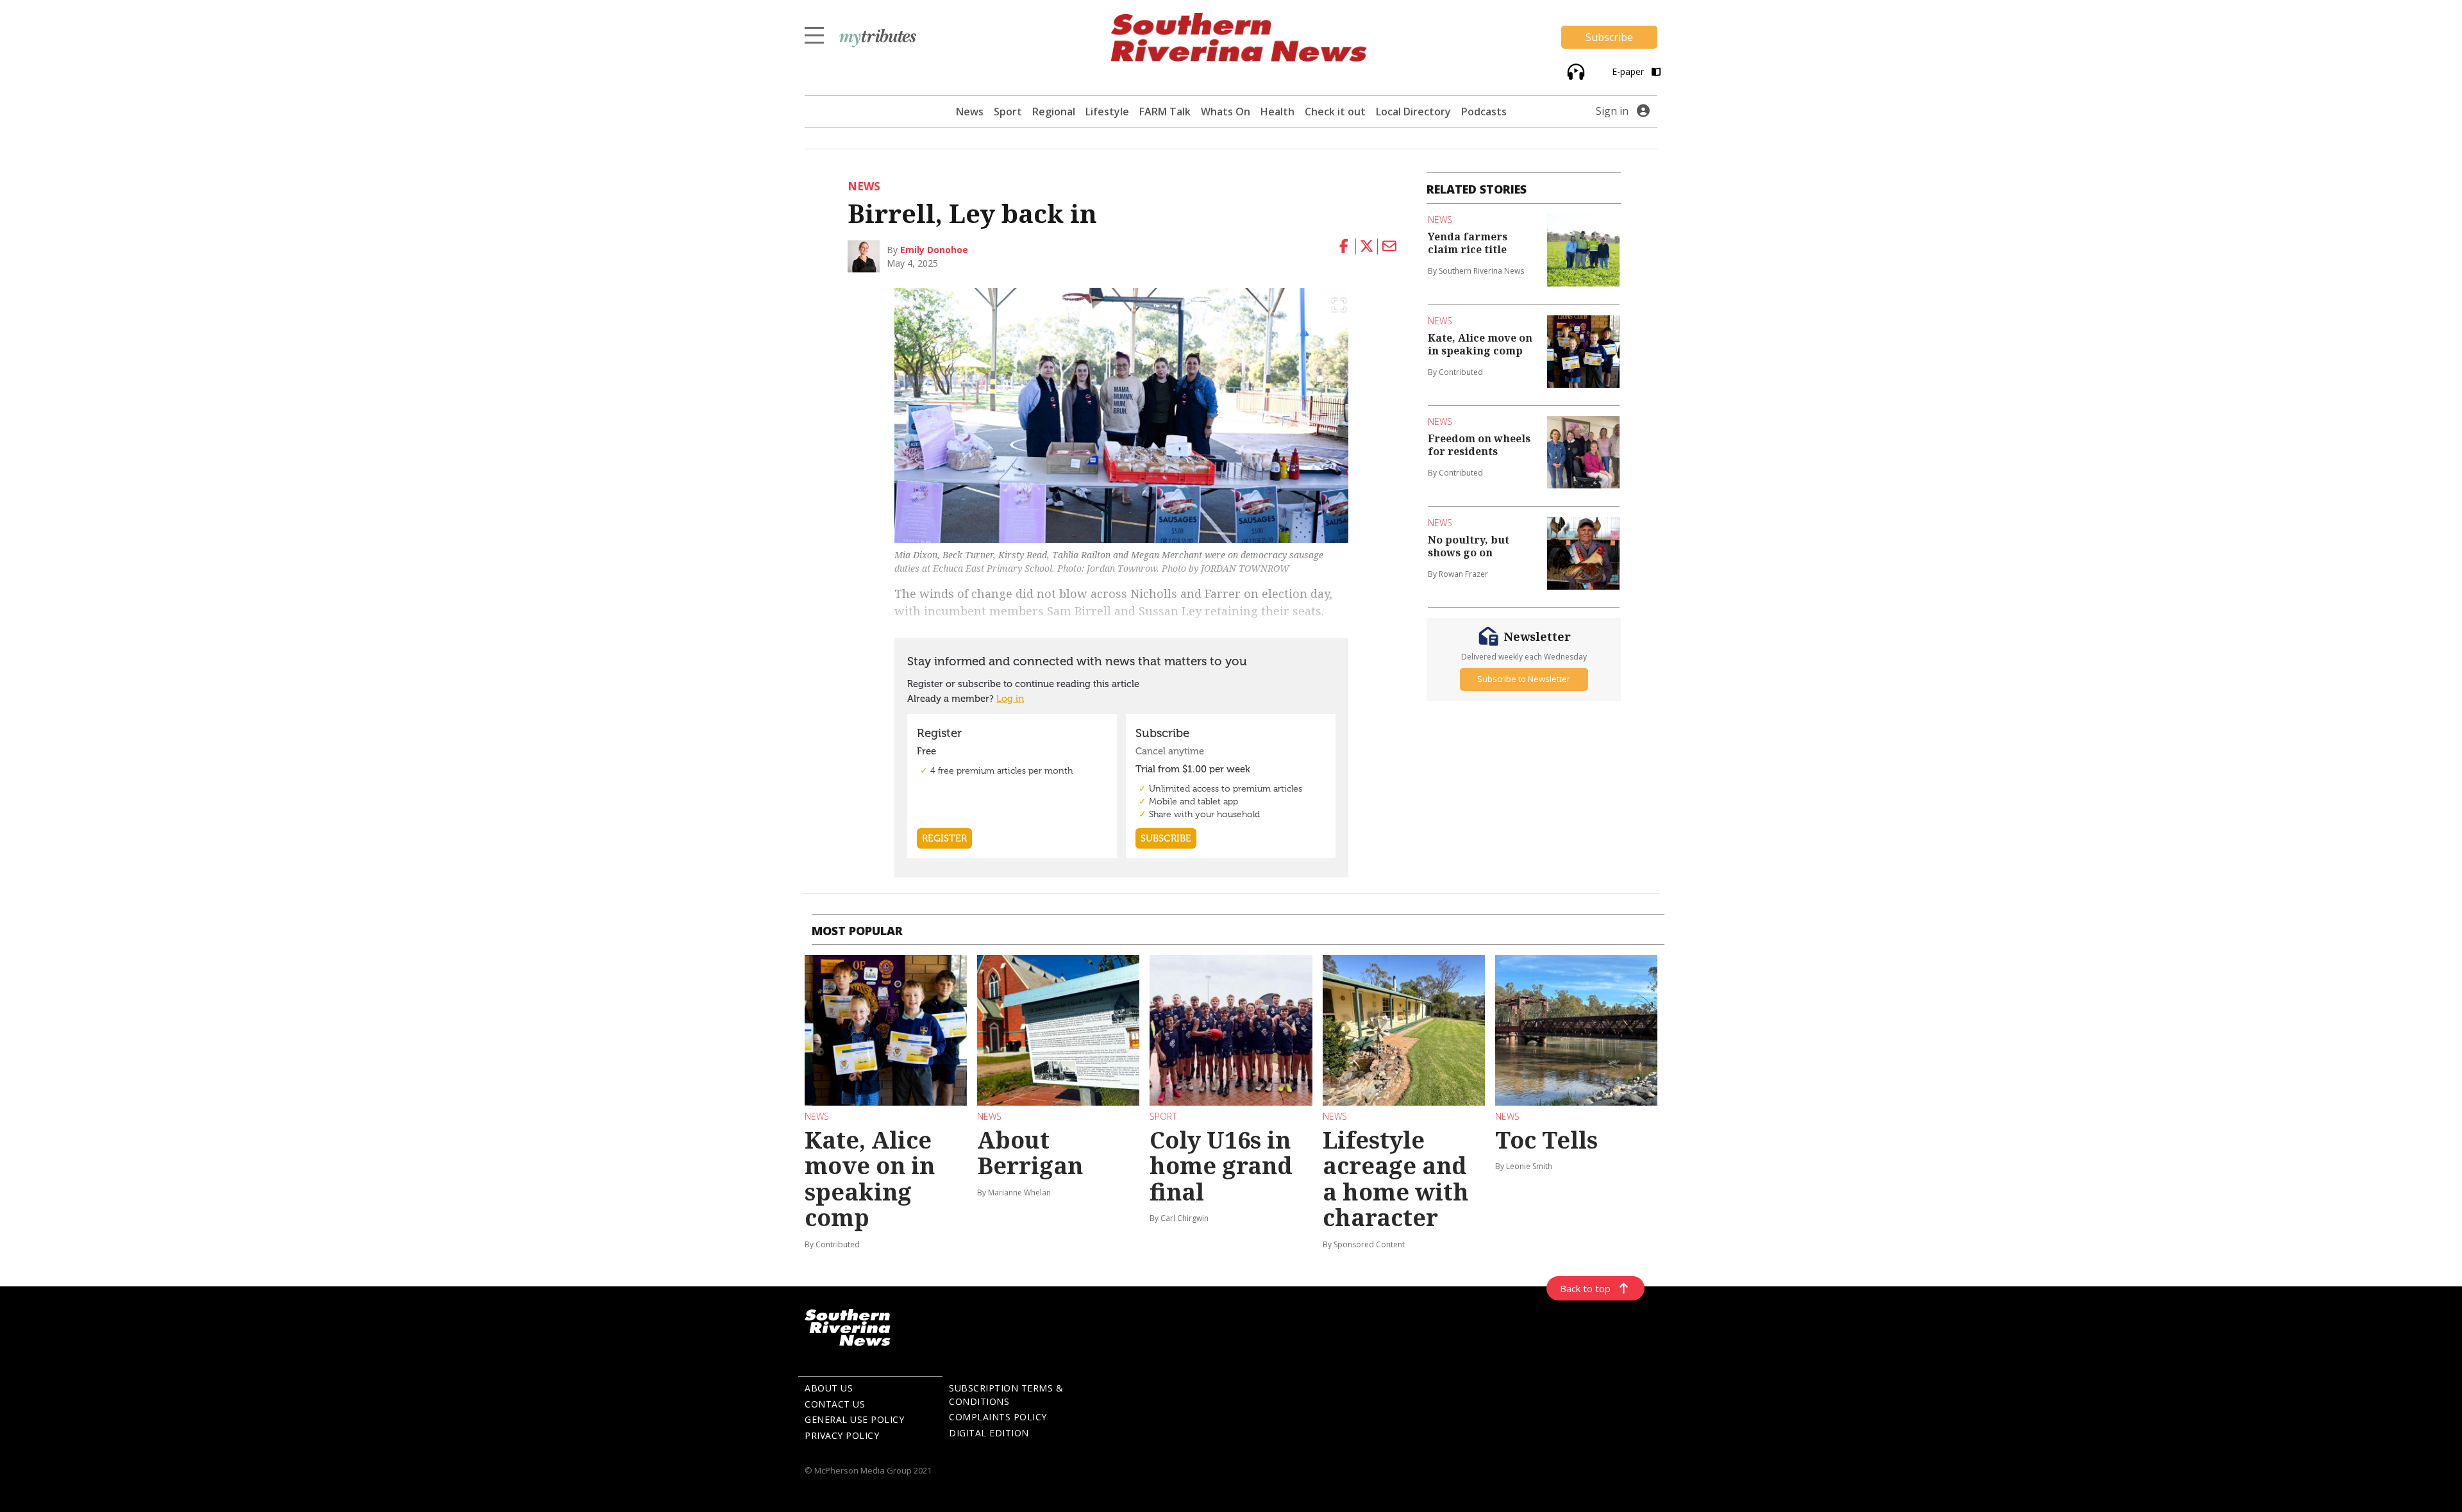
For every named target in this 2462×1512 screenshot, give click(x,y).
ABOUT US (829, 1388)
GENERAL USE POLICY (854, 1419)
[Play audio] (1574, 71)
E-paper (1629, 71)
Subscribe (1609, 37)
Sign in (1612, 111)
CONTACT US (835, 1404)
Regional (1054, 112)
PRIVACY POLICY (842, 1435)
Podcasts (1484, 112)
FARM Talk (1165, 112)
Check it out (1335, 112)
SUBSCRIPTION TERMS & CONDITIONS (1006, 1395)
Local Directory (1413, 112)
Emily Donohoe (934, 250)
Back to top (1585, 1288)
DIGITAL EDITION (989, 1433)
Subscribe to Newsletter (1524, 679)
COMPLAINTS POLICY (998, 1417)
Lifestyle (1107, 112)
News (970, 112)
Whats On (1226, 112)
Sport (1008, 112)
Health (1277, 112)
